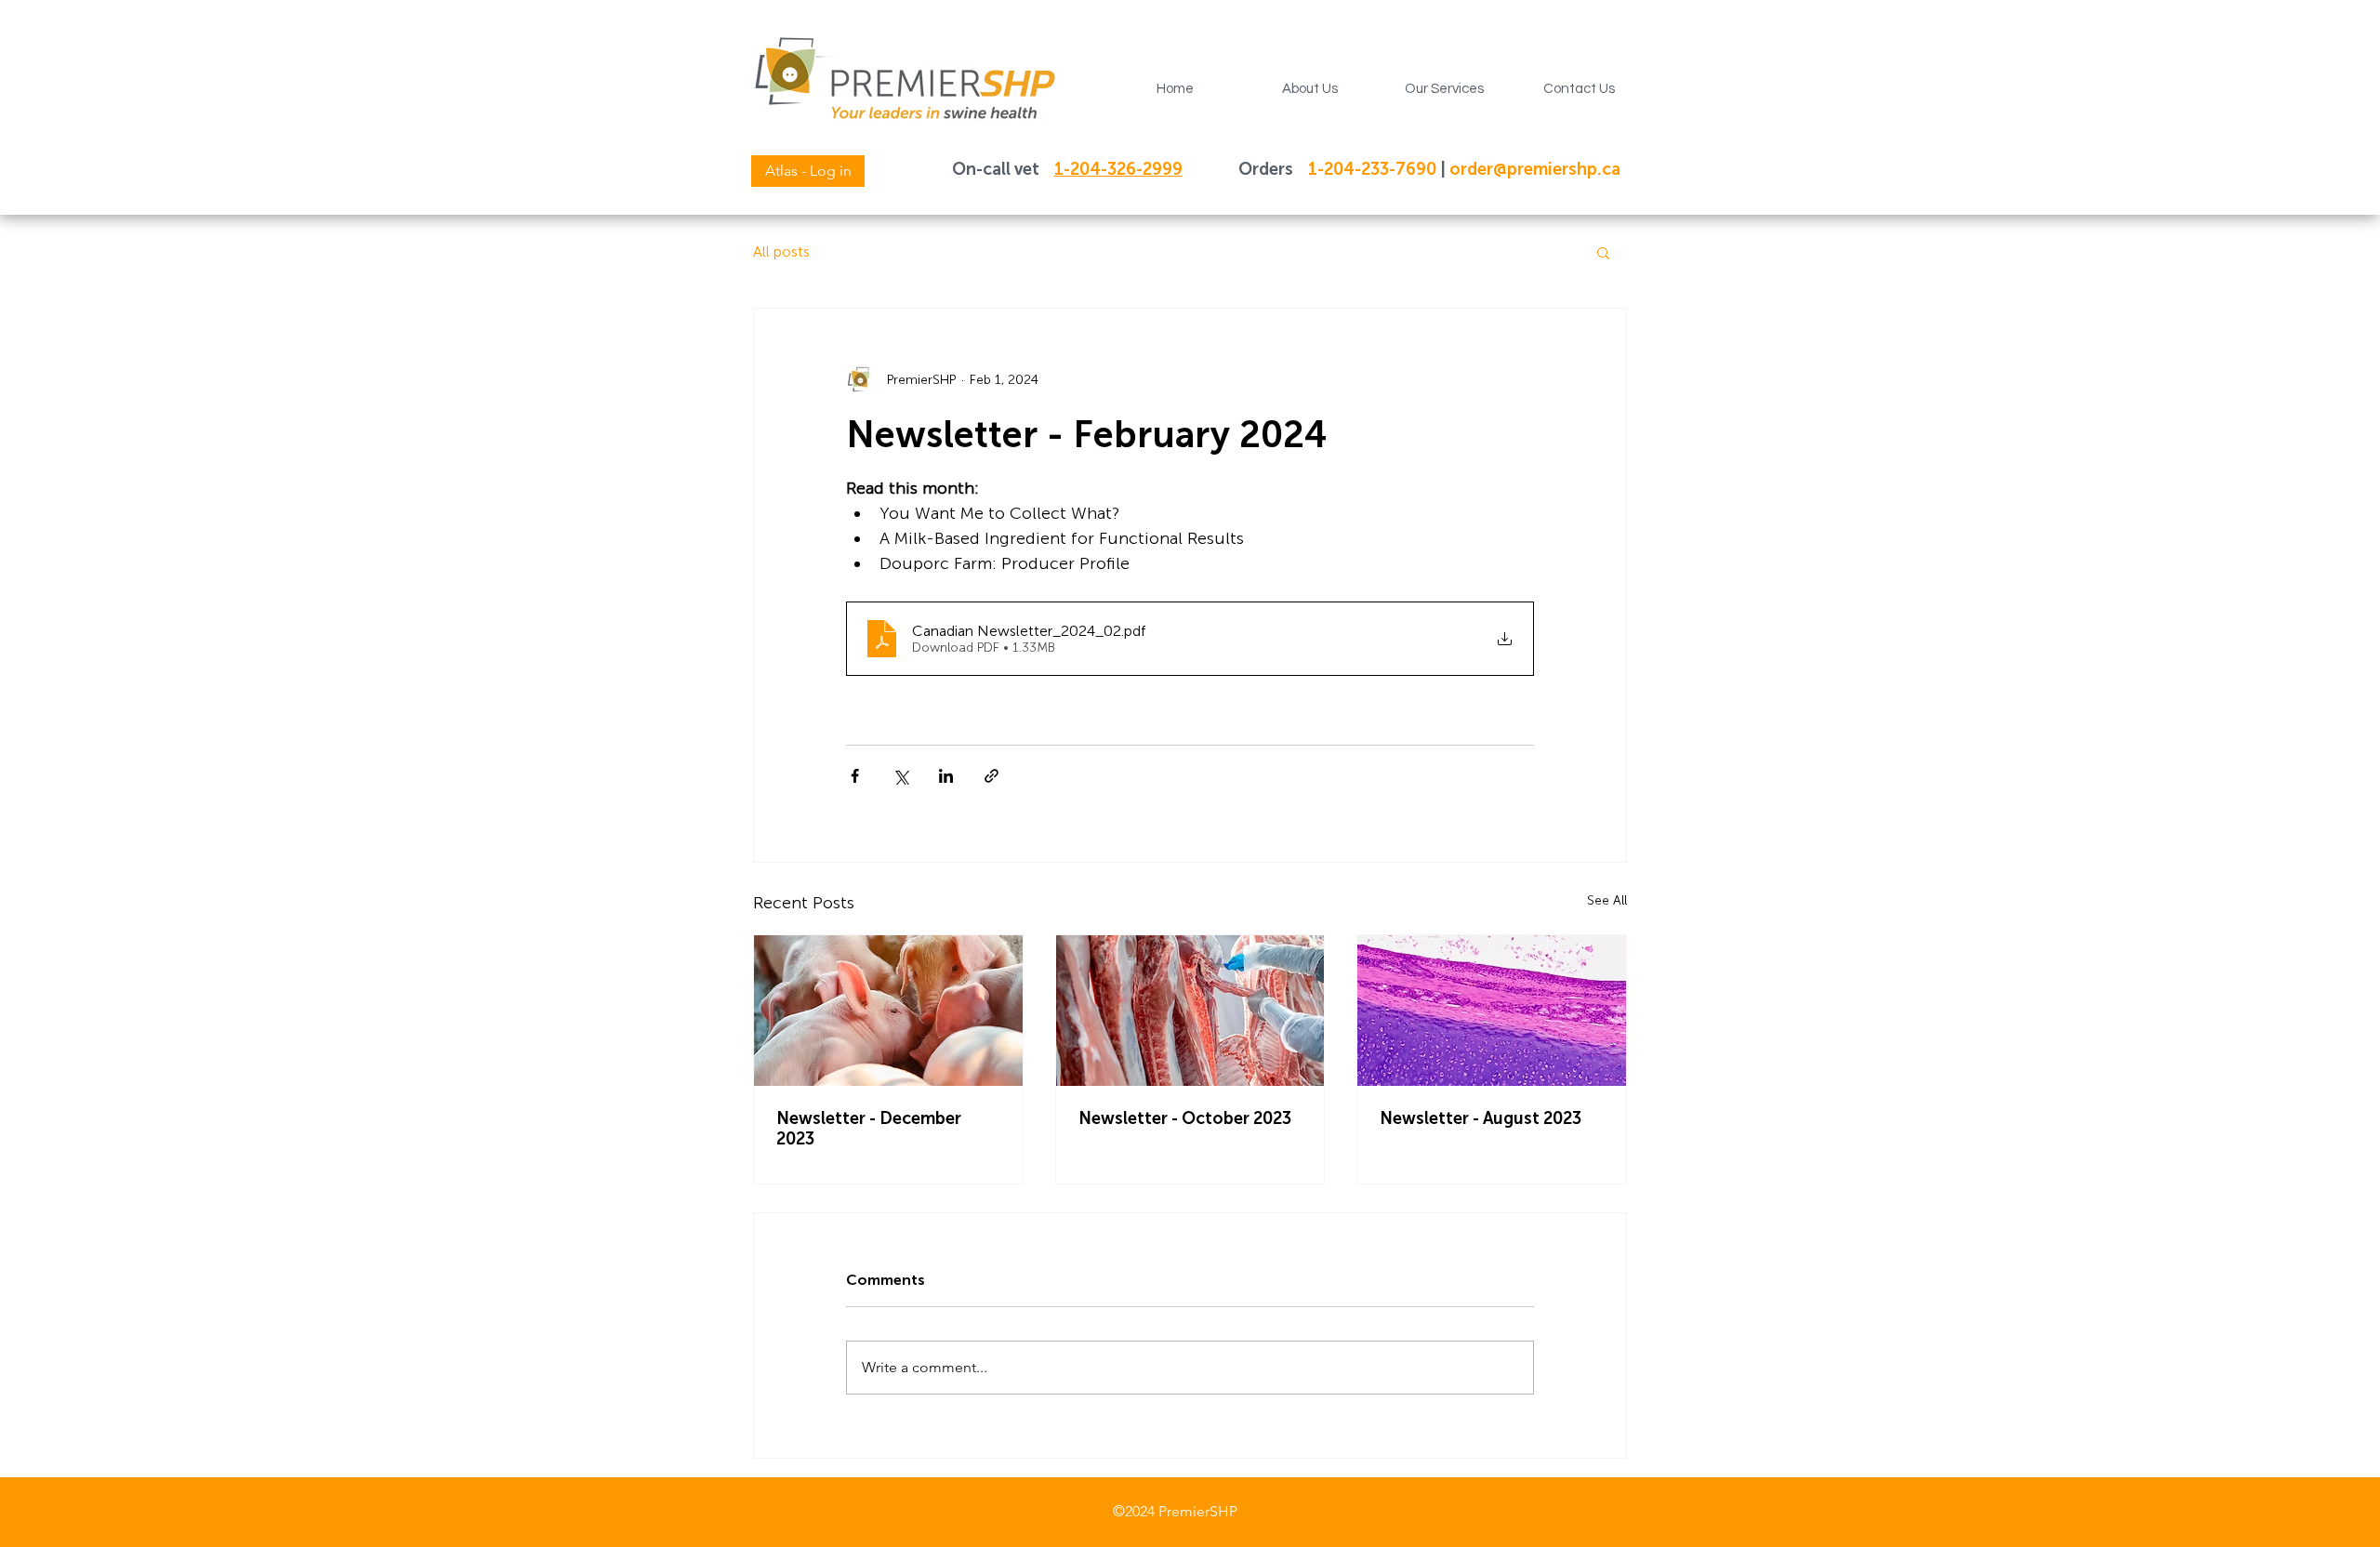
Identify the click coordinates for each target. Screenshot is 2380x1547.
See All (1607, 900)
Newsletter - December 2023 (869, 1129)
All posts (781, 251)
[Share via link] (992, 776)
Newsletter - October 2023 (1185, 1118)
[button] (1309, 89)
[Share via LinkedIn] (946, 776)
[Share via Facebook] (855, 776)
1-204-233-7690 (1374, 169)
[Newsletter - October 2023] (1190, 1011)
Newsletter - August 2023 (1481, 1118)
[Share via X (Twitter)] (900, 776)
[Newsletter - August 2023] (1492, 1011)
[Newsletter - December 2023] (888, 1011)
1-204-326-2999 (1118, 169)
